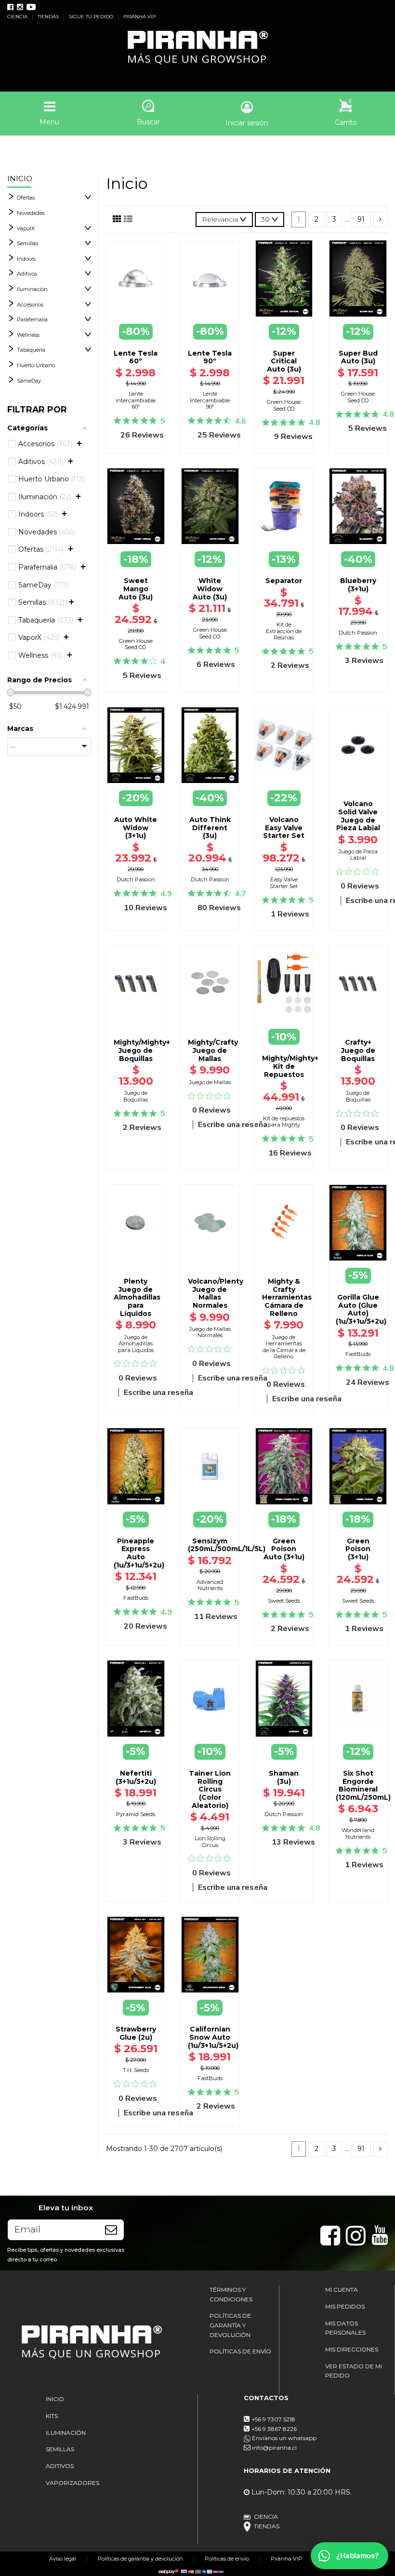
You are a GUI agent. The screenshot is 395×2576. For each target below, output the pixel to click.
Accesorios (30, 305)
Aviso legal (63, 2559)
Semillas (27, 243)
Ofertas (26, 198)
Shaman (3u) (284, 1777)
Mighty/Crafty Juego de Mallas (213, 1050)
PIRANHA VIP (139, 17)
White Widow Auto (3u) (210, 589)
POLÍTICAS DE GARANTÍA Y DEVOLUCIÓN (230, 2325)
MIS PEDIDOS (345, 2306)
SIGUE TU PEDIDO (92, 17)
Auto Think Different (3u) (210, 828)
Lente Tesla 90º (210, 357)
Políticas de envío (227, 2559)
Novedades (31, 213)
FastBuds (358, 1354)
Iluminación (32, 289)
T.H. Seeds (136, 2070)
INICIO (55, 2399)
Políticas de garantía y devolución (140, 2559)
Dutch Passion (358, 633)
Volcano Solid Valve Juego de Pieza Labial (358, 816)
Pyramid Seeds (136, 1814)
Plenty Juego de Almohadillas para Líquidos (137, 1297)
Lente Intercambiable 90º (210, 400)
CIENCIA (18, 17)
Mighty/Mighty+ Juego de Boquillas (142, 1050)
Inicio (20, 179)
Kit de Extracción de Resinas (284, 631)
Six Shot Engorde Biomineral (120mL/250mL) (363, 1785)
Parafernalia (32, 319)
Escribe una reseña (233, 1125)
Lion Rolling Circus (210, 1841)
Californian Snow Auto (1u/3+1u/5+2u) (213, 2037)
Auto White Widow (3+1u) (136, 828)
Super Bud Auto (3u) (358, 357)
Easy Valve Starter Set (284, 883)
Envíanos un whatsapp (283, 2438)
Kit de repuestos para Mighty (284, 1122)
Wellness (28, 335)
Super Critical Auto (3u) (284, 361)
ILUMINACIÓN (66, 2433)
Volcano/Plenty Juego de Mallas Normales (216, 1293)
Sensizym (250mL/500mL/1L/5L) (227, 1545)
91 (361, 219)
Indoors (26, 259)
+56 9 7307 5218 (273, 2419)
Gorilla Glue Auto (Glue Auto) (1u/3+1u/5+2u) (361, 1309)
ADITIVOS (60, 2466)
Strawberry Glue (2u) (136, 2033)
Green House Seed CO (284, 405)
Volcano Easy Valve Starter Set (284, 828)
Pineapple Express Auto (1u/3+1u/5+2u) (139, 1553)
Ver (358, 1261)
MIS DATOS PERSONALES (345, 2328)
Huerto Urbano (36, 365)
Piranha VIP (286, 2559)
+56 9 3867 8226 (274, 2429)
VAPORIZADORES (72, 2483)
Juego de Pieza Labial (358, 855)
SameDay (29, 381)
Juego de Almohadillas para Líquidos (136, 1344)
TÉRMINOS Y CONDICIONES (231, 2294)
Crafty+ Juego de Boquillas (358, 1050)
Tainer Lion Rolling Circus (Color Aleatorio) (210, 1789)
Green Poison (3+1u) (358, 1549)
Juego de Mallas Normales (210, 1332)
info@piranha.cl (274, 2448)
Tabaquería (31, 350)
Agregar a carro (358, 786)
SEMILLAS (60, 2449)
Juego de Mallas (210, 1082)
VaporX (26, 228)
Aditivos (27, 274)
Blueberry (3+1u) (358, 585)
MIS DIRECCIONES (352, 2349)
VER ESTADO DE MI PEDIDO (354, 2371)
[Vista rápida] (136, 303)
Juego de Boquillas (136, 1096)
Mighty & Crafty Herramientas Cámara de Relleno (287, 1297)
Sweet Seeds (284, 1601)
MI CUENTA (342, 2290)
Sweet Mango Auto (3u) (136, 589)
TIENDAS (49, 17)
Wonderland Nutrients (358, 1833)
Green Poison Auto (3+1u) (284, 1549)
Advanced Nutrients (210, 1585)
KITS (52, 2416)
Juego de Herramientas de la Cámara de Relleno (284, 1347)
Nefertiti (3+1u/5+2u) (136, 1777)
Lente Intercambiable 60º (136, 400)
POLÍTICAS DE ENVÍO (240, 2351)
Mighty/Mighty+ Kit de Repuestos (290, 1066)
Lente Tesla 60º (136, 357)
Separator (284, 581)
